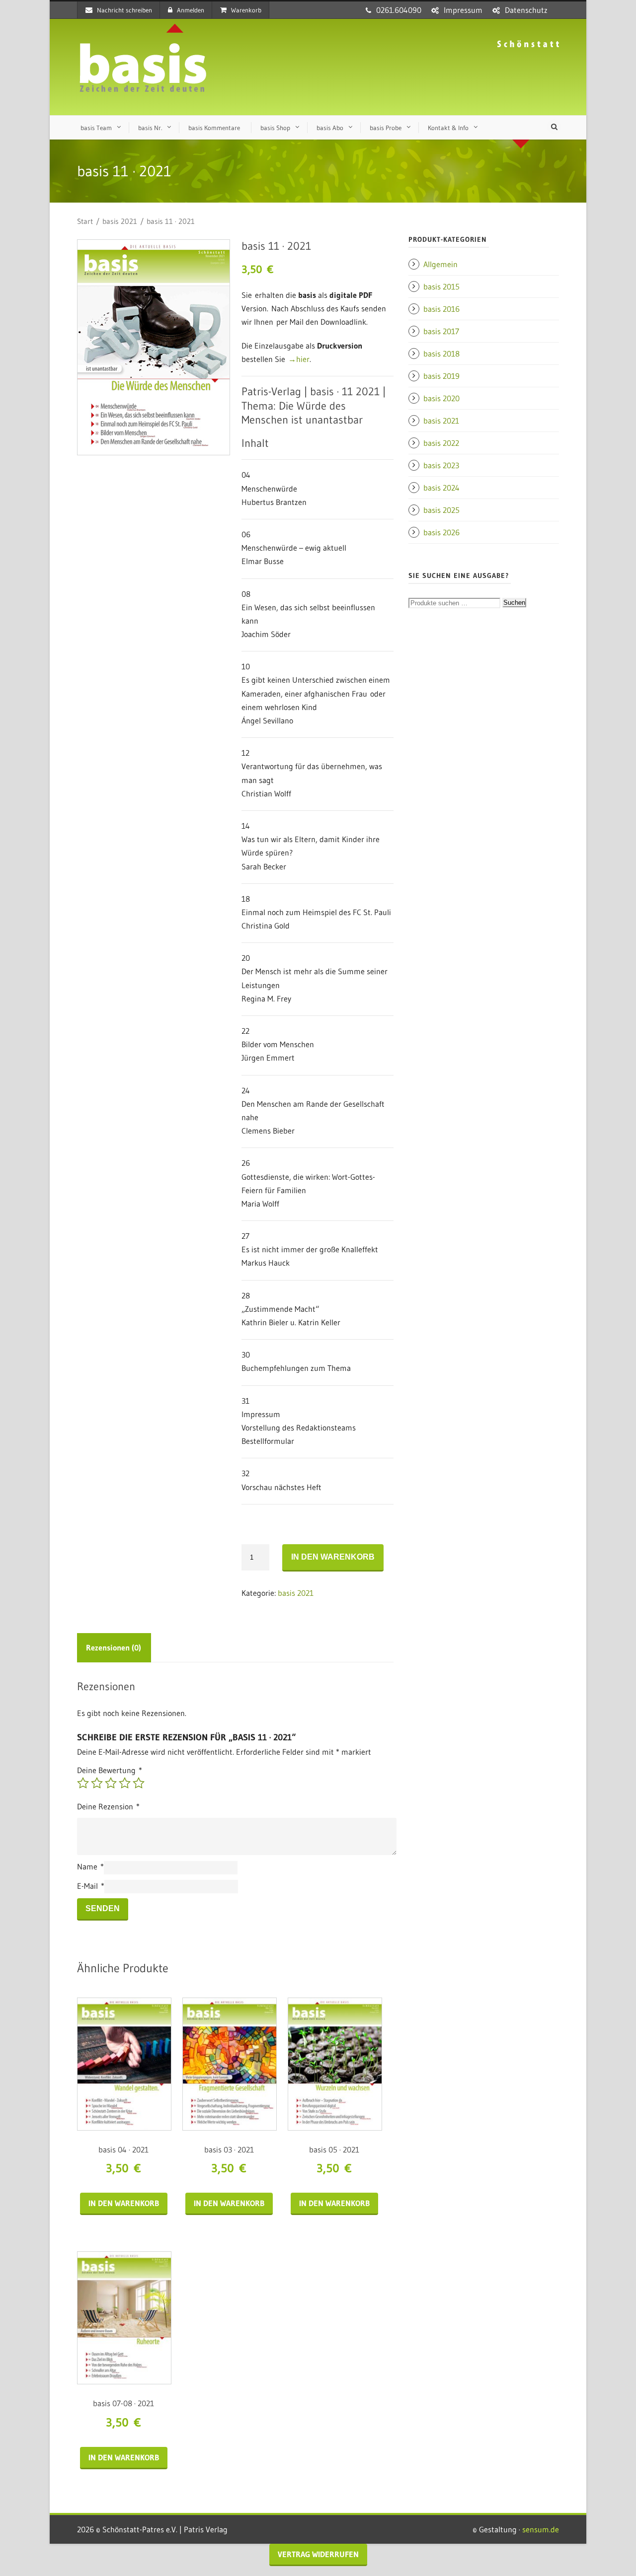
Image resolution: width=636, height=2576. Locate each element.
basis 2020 (441, 398)
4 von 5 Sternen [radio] (125, 1783)
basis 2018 (441, 354)
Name (90, 1866)
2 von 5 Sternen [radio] (97, 1783)
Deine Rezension (108, 1806)
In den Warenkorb (333, 1557)
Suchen (514, 603)
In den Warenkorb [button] (124, 2203)
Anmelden (191, 10)
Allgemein (440, 264)
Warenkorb (246, 10)
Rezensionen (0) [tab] (114, 1647)
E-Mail (91, 1886)
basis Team (96, 128)
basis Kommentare (214, 128)
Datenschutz (526, 10)
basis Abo (330, 128)
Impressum (463, 10)
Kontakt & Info (448, 128)
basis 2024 (441, 488)
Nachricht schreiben (124, 10)
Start (85, 221)
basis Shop (275, 128)
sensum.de (541, 2529)
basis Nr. (150, 128)
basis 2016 (441, 309)
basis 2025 (441, 510)
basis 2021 (120, 221)
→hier (299, 359)
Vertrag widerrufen (318, 2554)
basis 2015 (441, 286)
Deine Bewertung (110, 1770)
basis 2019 (441, 376)
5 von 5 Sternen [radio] (139, 1783)
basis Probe (386, 128)
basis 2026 (441, 532)
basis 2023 (441, 465)
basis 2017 (441, 331)
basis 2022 (441, 443)
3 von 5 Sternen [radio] (111, 1783)
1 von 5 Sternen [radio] (83, 1783)
